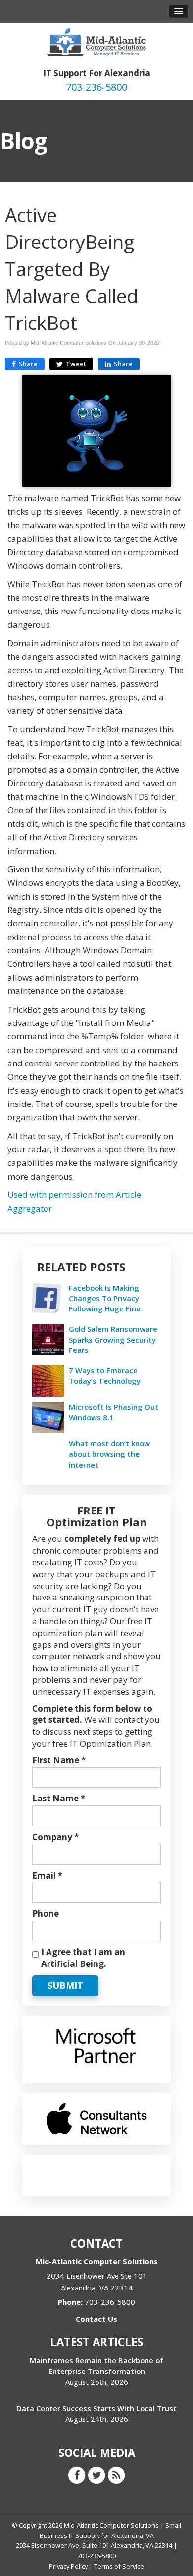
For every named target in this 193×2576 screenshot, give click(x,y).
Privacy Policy (68, 2566)
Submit (65, 1985)
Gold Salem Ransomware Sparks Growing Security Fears (113, 1339)
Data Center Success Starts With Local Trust (96, 2408)
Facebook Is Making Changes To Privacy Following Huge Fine (105, 1298)
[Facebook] (77, 2475)
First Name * (59, 1760)
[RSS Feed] (116, 2475)
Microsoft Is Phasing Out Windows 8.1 (114, 1412)
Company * (55, 1837)
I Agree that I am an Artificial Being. (83, 1958)
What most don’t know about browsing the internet (109, 1454)
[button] (179, 11)
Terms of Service (119, 2566)
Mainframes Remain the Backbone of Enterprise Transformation (96, 2365)
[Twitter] (96, 2475)
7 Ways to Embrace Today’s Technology (105, 1375)
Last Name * (59, 1798)
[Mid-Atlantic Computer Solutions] (96, 41)
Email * (47, 1875)
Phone (46, 1913)
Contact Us (96, 2319)
